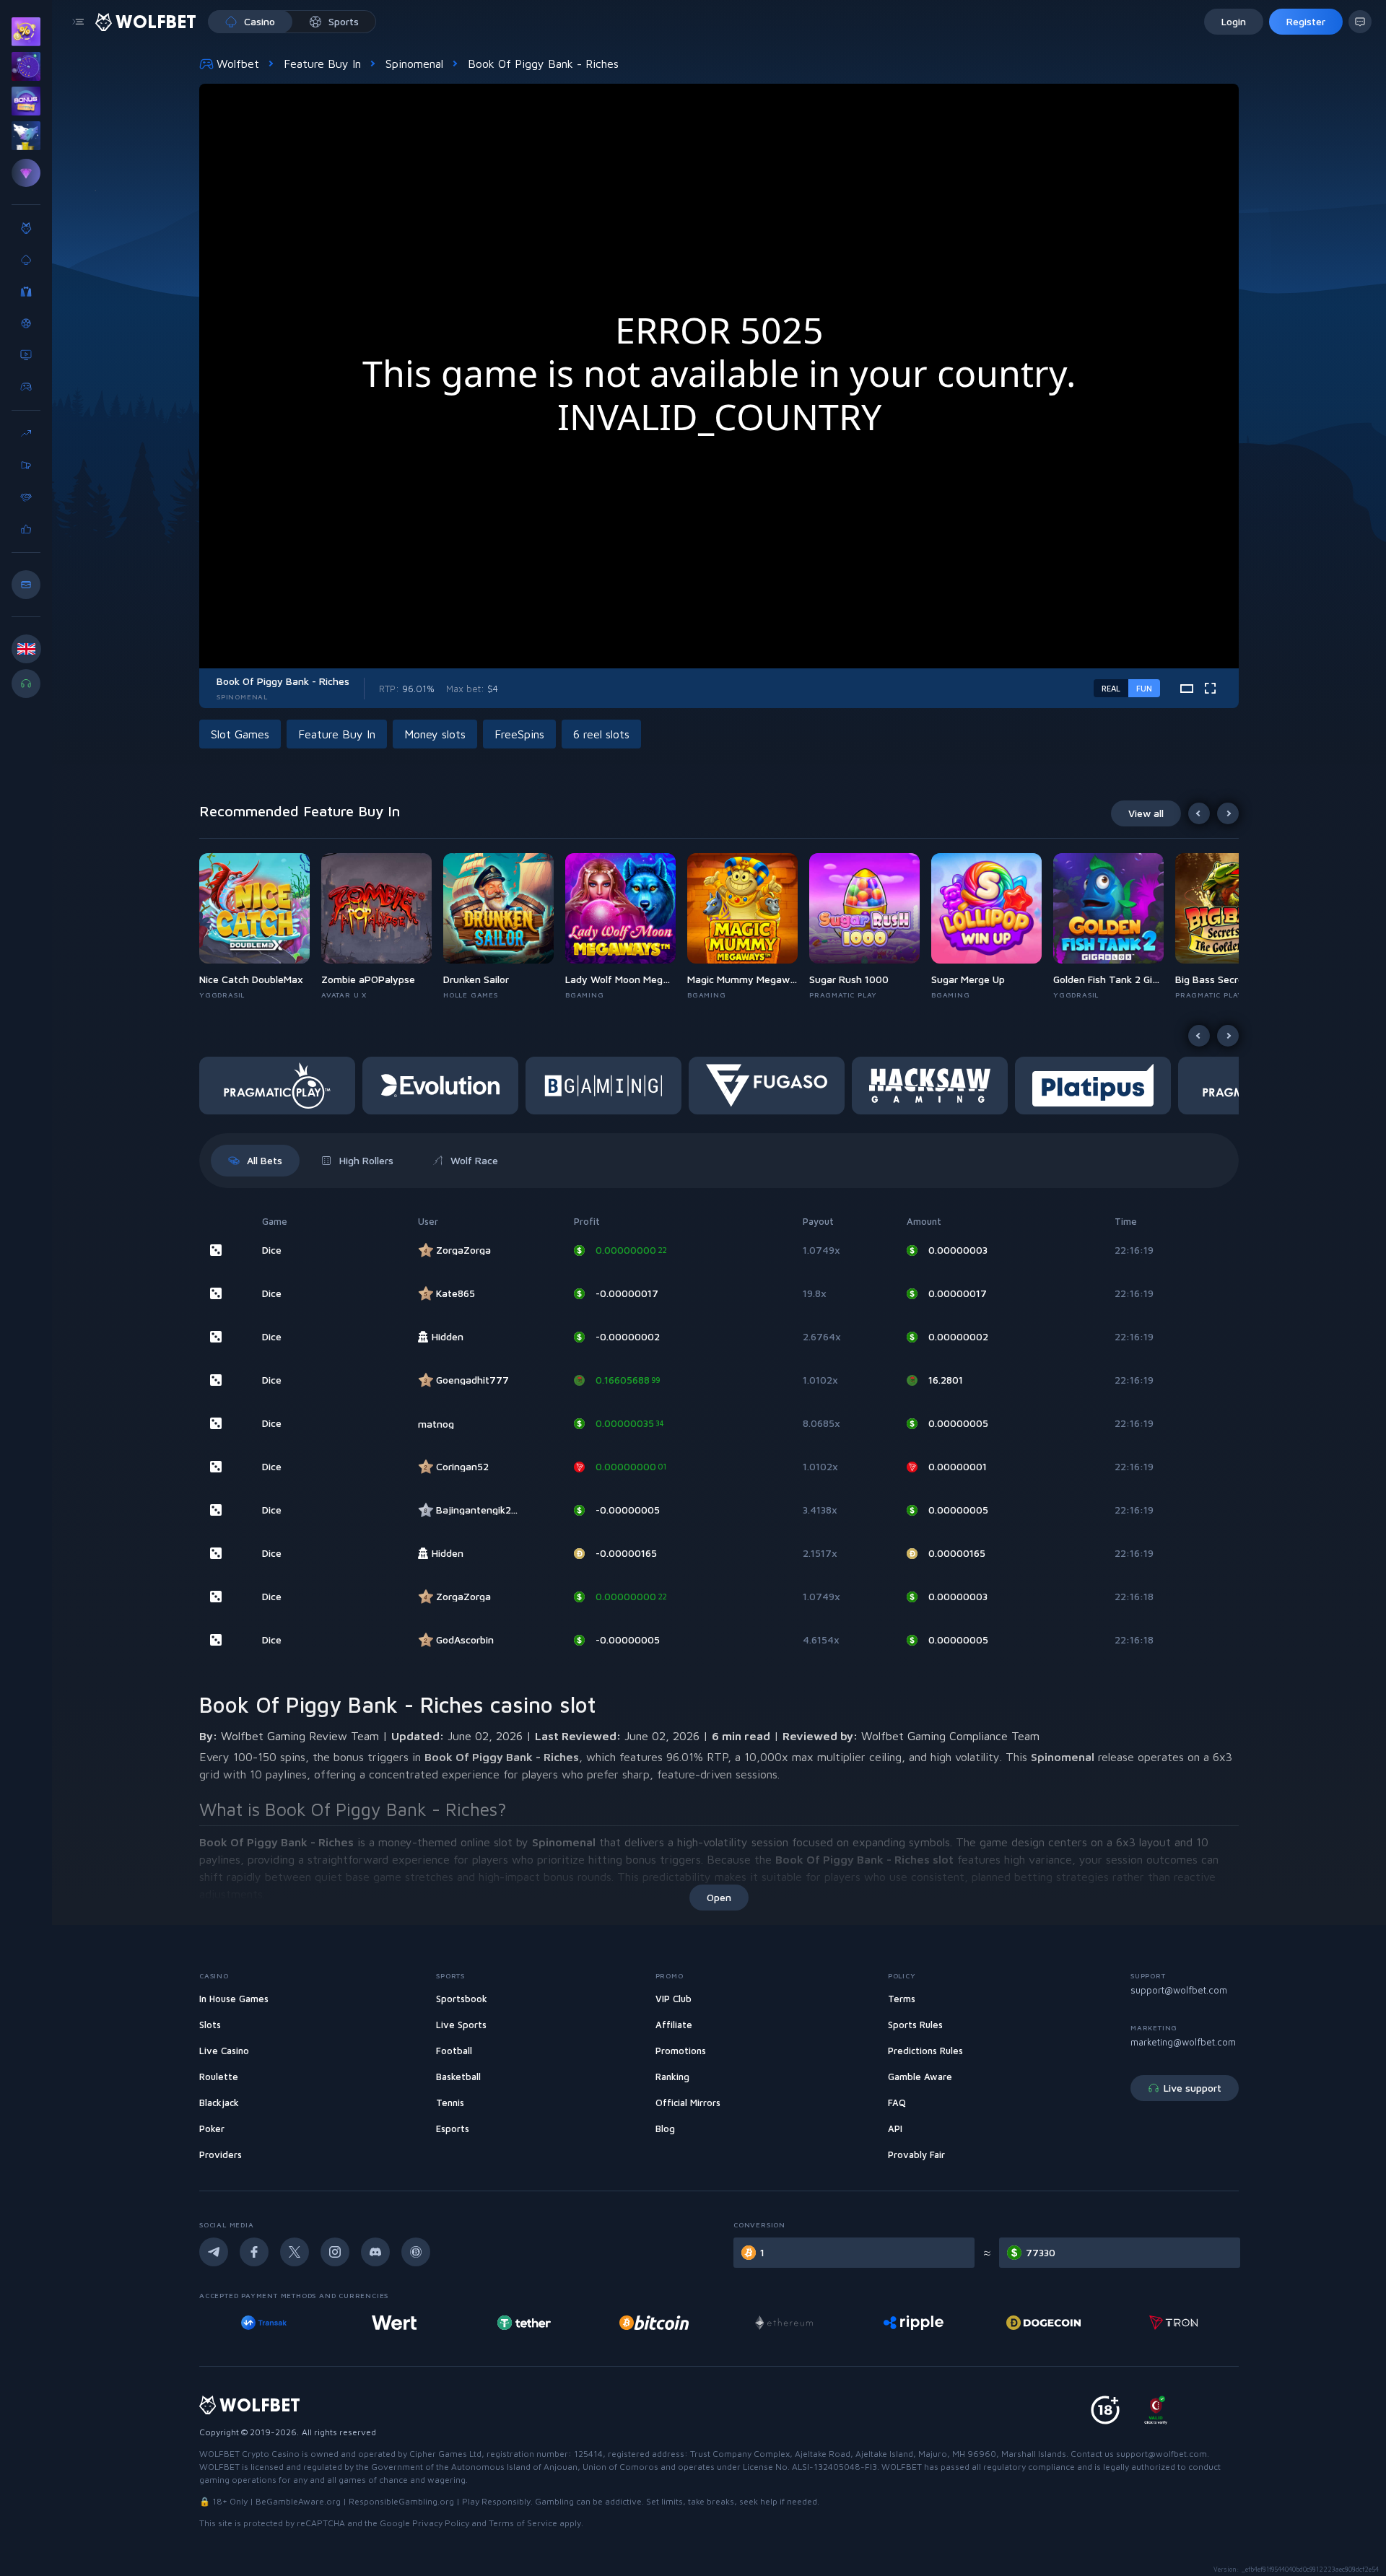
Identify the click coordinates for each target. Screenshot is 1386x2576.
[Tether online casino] (394, 2323)
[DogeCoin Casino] (914, 2323)
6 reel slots (601, 734)
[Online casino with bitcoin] (524, 2323)
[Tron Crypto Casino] (1043, 2323)
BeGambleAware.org (298, 2501)
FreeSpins (519, 734)
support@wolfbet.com (1179, 1990)
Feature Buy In (322, 64)
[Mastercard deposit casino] (1173, 2323)
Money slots (435, 734)
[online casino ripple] (784, 2323)
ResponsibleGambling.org (401, 2501)
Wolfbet (238, 64)
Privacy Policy (441, 2523)
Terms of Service (523, 2523)
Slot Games (240, 734)
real (1111, 688)
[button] (260, 927)
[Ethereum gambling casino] (654, 2323)
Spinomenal (414, 64)
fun (1144, 688)
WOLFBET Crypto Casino (249, 2454)
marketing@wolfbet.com (1183, 2042)
